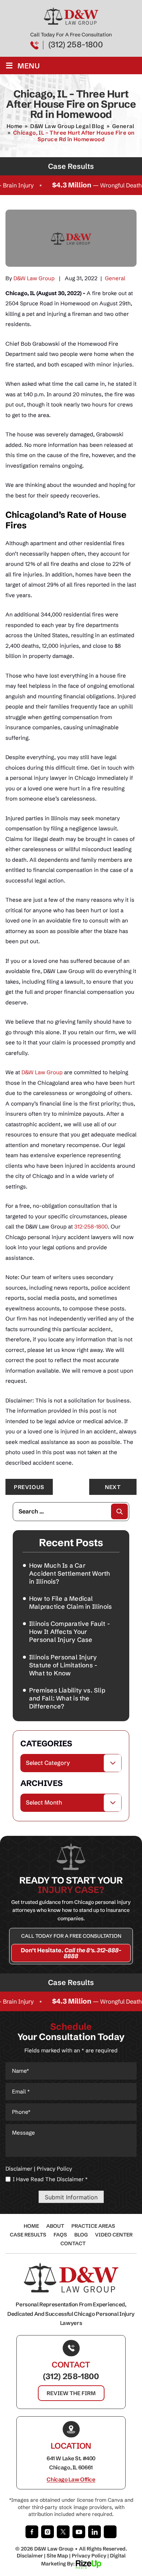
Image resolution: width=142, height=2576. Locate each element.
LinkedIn (94, 2532)
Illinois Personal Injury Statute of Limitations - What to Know (63, 1665)
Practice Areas (93, 2226)
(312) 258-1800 (76, 45)
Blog (81, 2235)
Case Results (28, 2235)
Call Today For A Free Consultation (71, 1936)
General (115, 278)
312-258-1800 (91, 1227)
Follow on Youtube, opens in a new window (79, 2532)
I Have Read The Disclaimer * (50, 2179)
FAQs (60, 2235)
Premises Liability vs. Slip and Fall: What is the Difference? (67, 1698)
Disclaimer (19, 2169)
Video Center (114, 2235)
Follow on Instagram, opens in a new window (48, 2532)
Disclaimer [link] (30, 2556)
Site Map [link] (57, 2556)
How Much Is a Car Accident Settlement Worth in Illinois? (70, 1573)
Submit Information (71, 2197)
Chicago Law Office (71, 2480)
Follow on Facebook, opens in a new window (32, 2532)
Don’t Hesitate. (71, 1953)
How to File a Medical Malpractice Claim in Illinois (70, 1602)
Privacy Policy (54, 2169)
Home (31, 2226)
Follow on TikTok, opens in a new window (110, 2532)
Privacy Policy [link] (89, 2556)
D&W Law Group (34, 278)
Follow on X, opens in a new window (63, 2532)
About (55, 2226)
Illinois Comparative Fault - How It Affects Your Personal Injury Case (70, 1632)
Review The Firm (71, 2393)
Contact (73, 2243)
